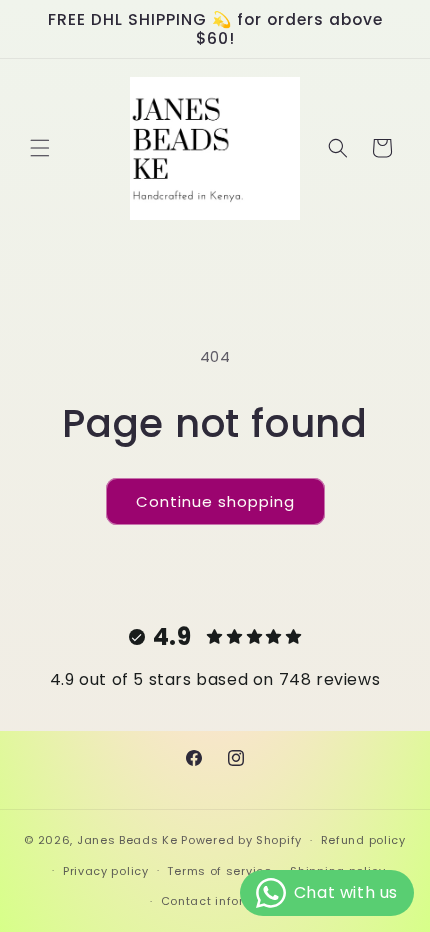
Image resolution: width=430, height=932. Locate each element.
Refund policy (363, 840)
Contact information (224, 901)
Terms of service (219, 871)
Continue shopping (215, 501)
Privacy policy (106, 871)
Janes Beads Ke (127, 840)
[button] (40, 148)
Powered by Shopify (241, 840)
